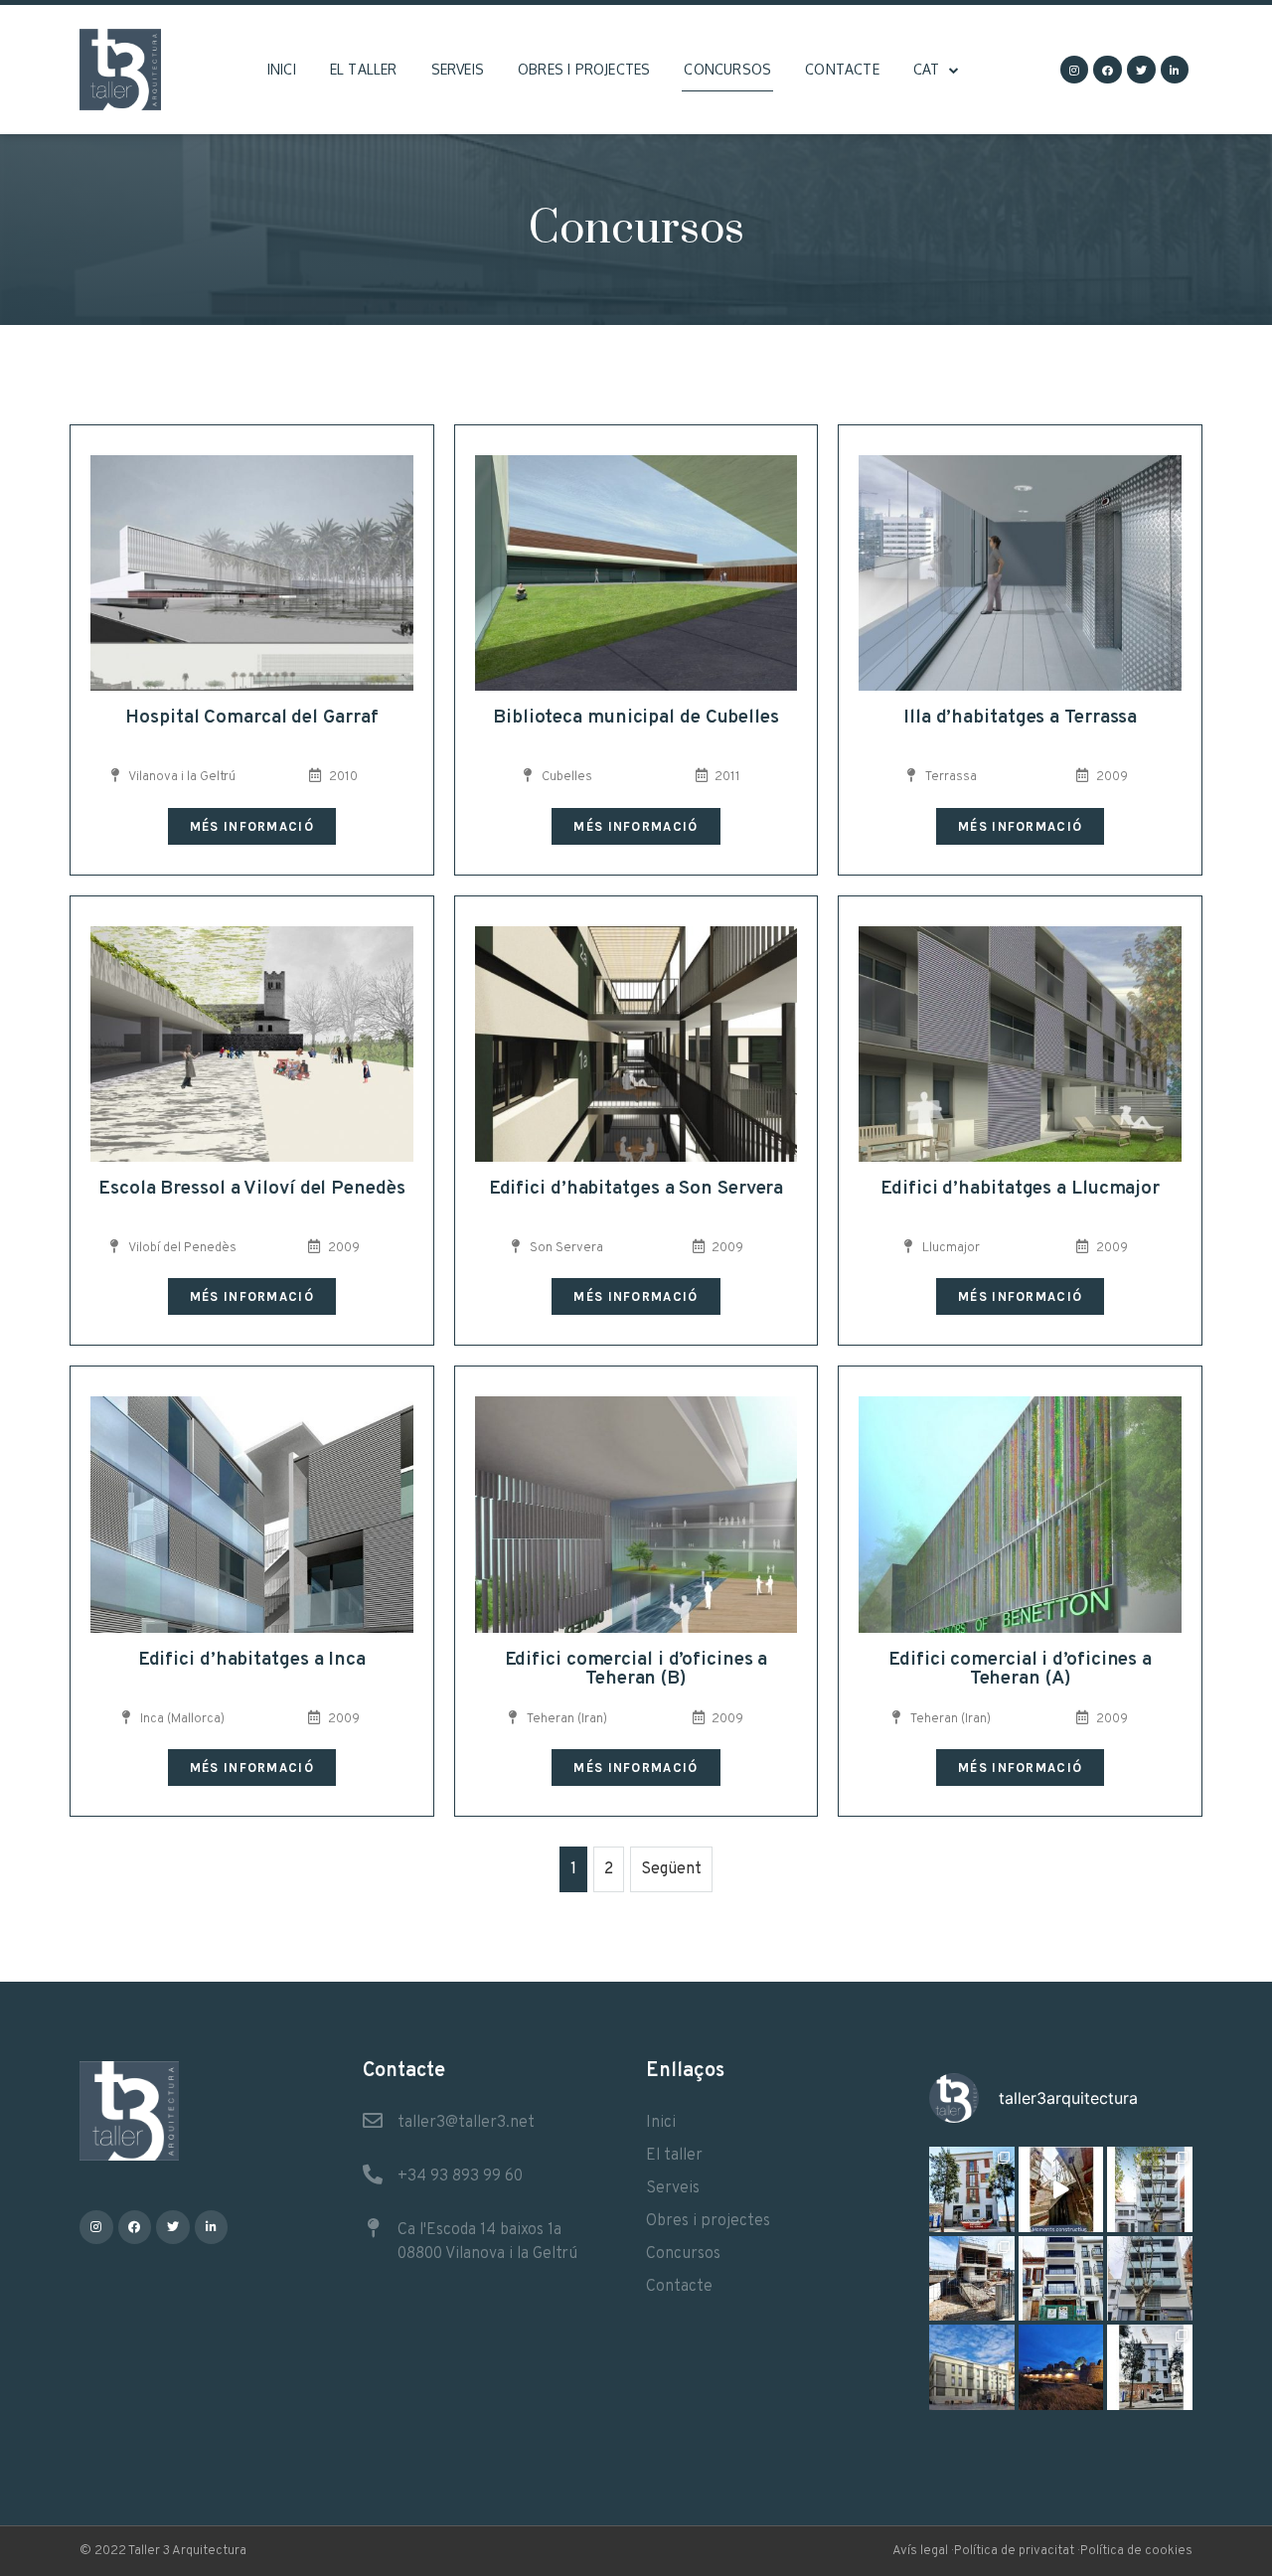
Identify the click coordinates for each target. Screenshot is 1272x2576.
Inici (282, 69)
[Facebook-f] (1108, 70)
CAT (927, 69)
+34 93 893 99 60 (460, 2176)
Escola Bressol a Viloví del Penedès (252, 1189)
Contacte (842, 69)
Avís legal (920, 2551)
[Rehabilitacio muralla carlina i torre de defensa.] (1061, 2367)
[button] (252, 826)
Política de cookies (1136, 2551)
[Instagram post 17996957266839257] (1061, 2189)
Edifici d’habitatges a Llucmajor (1020, 1189)
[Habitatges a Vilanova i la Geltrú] (1150, 2189)
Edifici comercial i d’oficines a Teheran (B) (636, 1669)
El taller (364, 69)
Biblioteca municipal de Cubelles (636, 718)
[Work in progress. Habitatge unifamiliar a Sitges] (972, 2279)
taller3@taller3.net (466, 2123)
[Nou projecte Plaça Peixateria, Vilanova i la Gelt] (972, 2367)
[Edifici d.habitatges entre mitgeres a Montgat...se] (1150, 2367)
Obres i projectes (584, 69)
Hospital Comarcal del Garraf (251, 718)
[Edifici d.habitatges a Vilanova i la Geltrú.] (1150, 2279)
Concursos (727, 69)
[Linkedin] (1175, 70)
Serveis (458, 69)
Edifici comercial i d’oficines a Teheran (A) (1020, 1669)
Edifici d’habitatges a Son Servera (636, 1189)
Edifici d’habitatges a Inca (252, 1660)
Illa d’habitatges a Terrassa (1020, 718)
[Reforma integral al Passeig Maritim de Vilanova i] (1061, 2279)
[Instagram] (1075, 70)
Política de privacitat (1014, 2551)
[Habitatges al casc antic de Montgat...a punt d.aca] (972, 2189)
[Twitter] (1141, 70)
